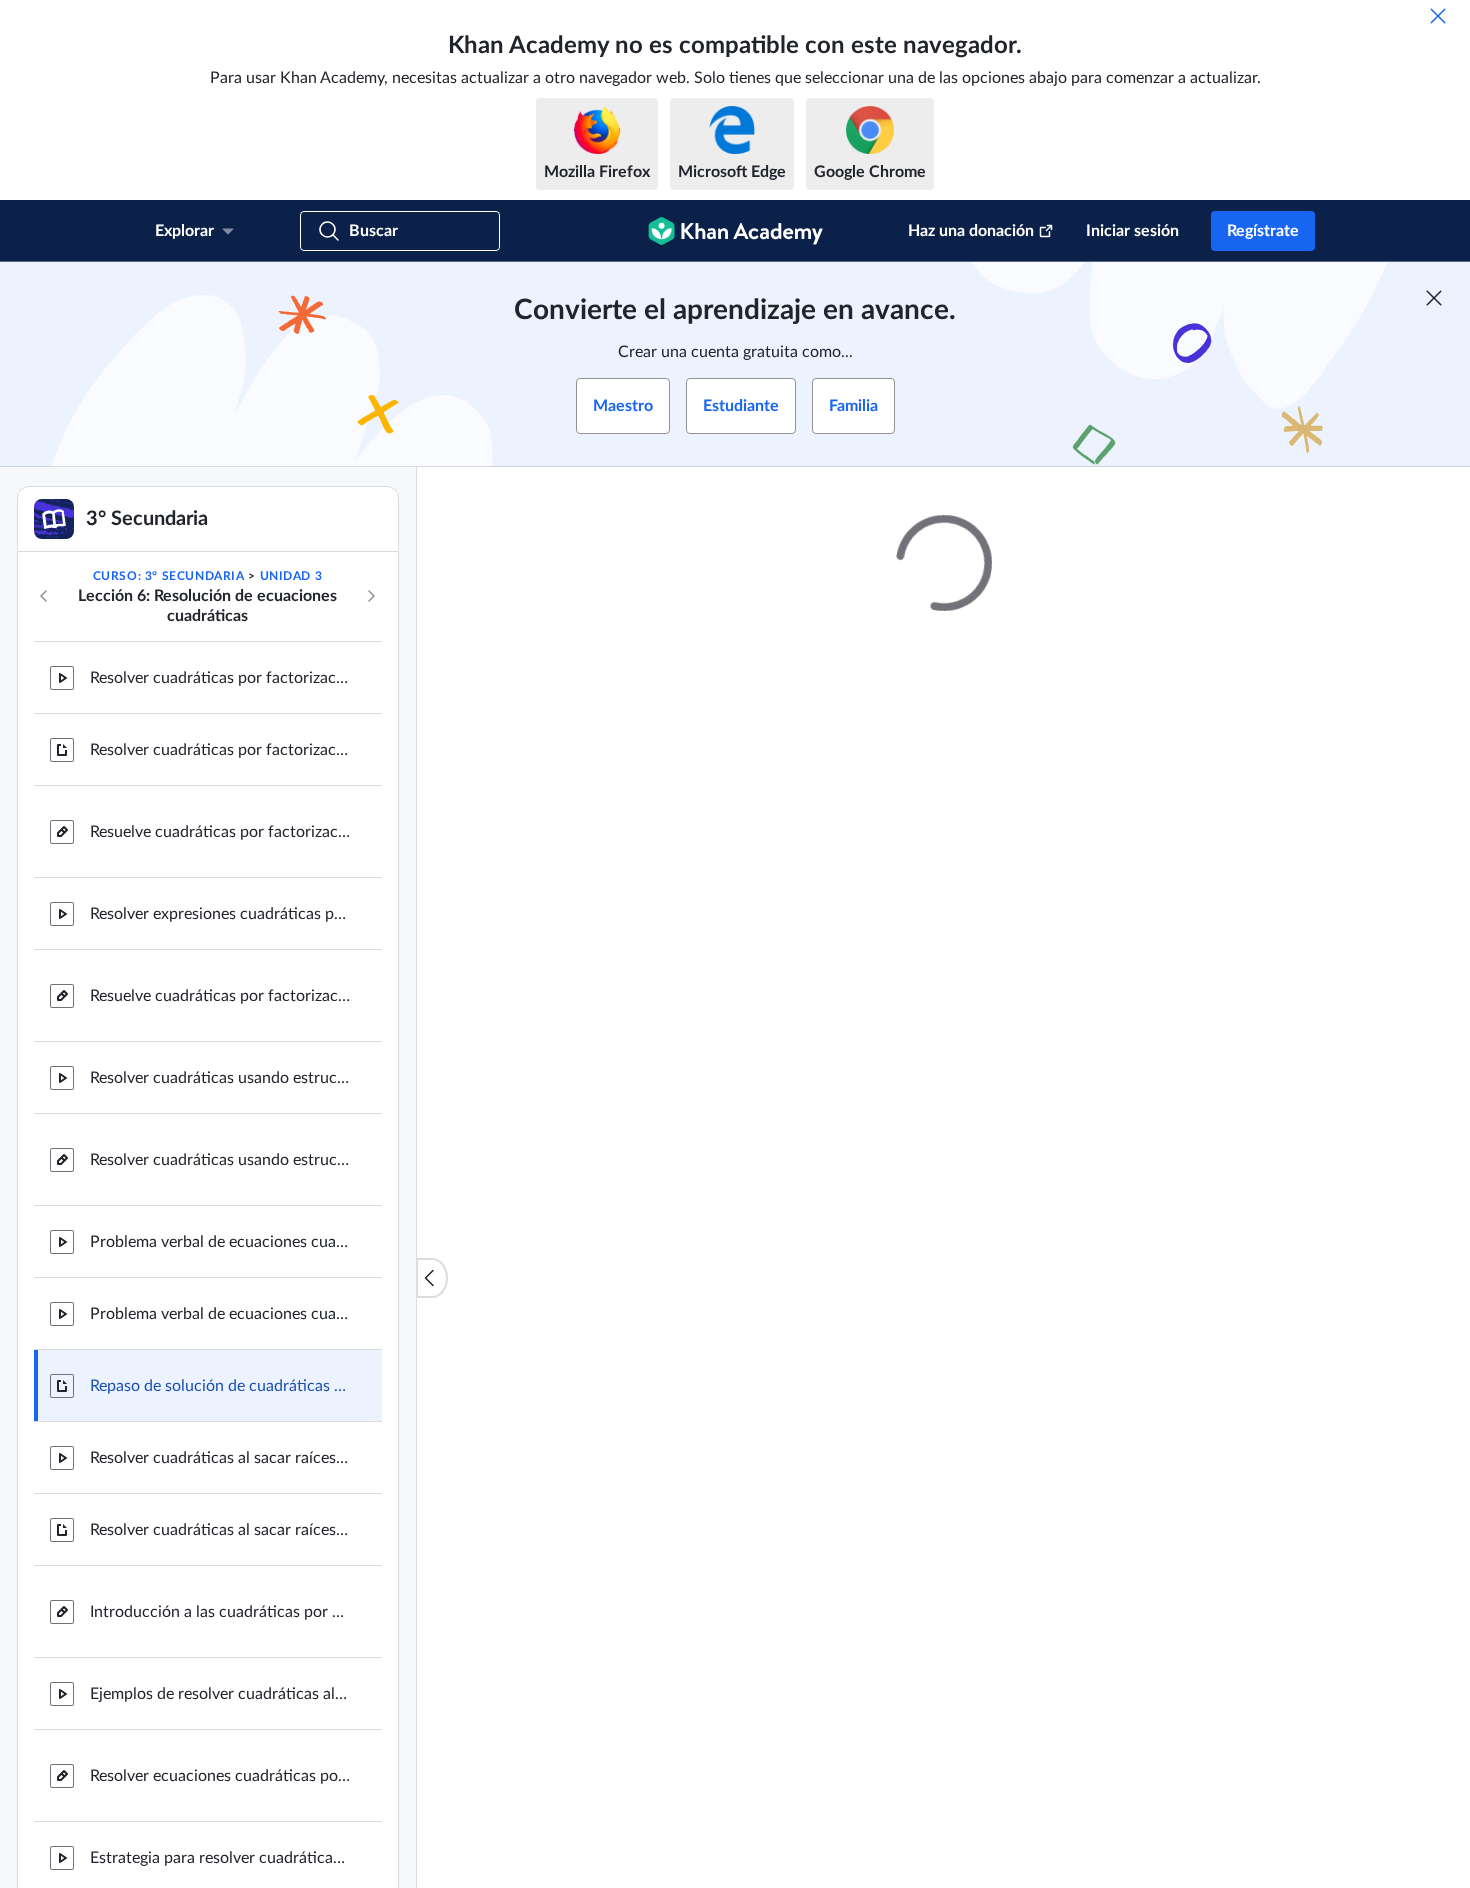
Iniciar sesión (1132, 231)
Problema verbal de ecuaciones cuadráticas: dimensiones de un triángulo (220, 1242)
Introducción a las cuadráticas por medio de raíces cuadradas (220, 1612)
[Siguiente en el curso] (371, 596)
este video (931, 1452)
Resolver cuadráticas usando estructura (220, 1078)
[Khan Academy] (735, 231)
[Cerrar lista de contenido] (432, 1278)
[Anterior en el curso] (44, 596)
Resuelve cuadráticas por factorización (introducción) (220, 832)
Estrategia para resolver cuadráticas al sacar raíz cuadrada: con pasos (220, 1858)
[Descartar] (1438, 16)
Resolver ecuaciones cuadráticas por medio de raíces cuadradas (220, 1776)
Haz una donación (971, 231)
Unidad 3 (291, 576)
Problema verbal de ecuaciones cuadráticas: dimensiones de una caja (220, 1314)
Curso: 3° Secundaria (169, 576)
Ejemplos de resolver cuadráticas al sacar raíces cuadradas (220, 1694)
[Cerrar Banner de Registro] (1434, 298)
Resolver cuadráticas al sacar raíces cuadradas (220, 1458)
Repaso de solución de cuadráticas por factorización (220, 1386)
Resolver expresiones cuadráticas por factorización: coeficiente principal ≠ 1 (220, 914)
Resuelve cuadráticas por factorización (220, 996)
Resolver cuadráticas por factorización (220, 678)
